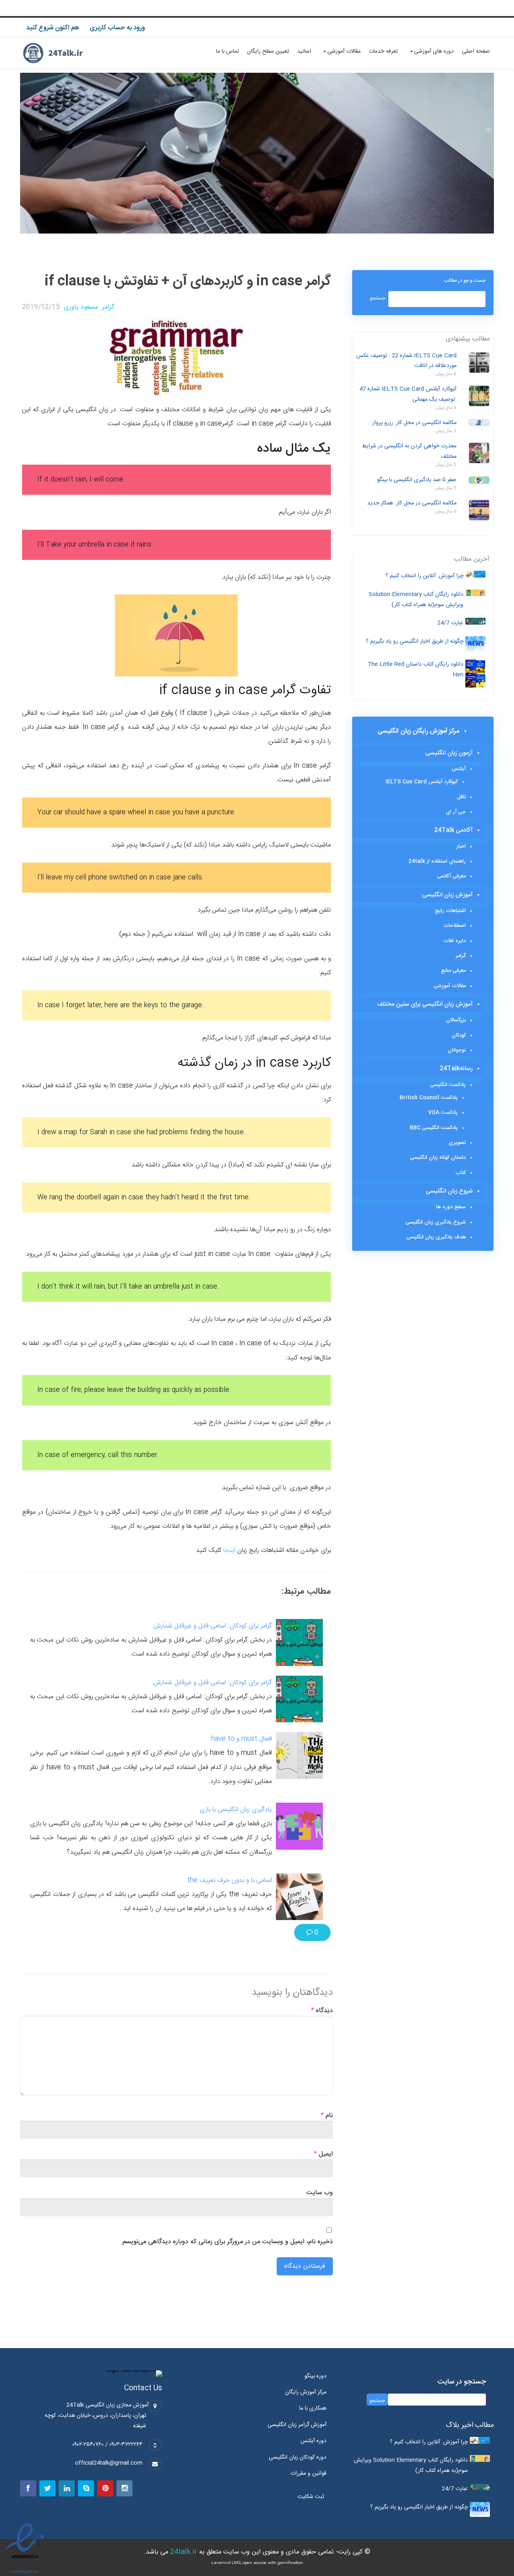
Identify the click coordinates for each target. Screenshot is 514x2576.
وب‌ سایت (320, 2193)
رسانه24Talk (456, 1069)
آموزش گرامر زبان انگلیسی (297, 2425)
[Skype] (86, 2488)
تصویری (457, 1143)
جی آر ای (456, 812)
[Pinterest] (105, 2488)
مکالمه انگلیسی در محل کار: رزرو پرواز (414, 423)
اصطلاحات (455, 926)
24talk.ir (184, 2552)
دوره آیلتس (313, 2441)
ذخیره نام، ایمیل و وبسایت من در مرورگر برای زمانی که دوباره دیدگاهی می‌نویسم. (227, 2242)
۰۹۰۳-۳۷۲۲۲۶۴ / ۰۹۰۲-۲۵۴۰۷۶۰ (107, 2445)
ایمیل (323, 2154)
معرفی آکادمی (451, 876)
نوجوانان (457, 1050)
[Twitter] (47, 2488)
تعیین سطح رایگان (268, 51)
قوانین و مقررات (308, 2474)
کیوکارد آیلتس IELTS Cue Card (422, 782)
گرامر (108, 307)
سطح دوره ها (451, 1207)
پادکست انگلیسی (448, 1085)
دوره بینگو (315, 2376)
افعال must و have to (242, 1739)
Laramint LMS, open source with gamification (257, 2563)
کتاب (461, 1173)
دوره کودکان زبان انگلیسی (298, 2457)
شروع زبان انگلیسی (449, 1191)
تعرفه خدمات (383, 51)
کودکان (459, 1035)
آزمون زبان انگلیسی (449, 753)
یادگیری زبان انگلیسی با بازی (236, 1810)
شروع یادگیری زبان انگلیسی (436, 1222)
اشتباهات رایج (450, 911)
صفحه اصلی (476, 51)
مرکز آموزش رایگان (306, 2392)
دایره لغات (455, 941)
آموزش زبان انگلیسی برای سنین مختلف (425, 1004)
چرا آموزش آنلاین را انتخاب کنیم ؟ (424, 576)
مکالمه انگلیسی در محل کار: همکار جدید (412, 503)
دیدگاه (322, 2011)
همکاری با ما (313, 2408)
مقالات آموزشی (344, 51)
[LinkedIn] (67, 2488)
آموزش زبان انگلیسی (447, 895)
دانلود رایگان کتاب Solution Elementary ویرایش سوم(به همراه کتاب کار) (416, 600)
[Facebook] (28, 2488)
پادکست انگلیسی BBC (434, 1128)
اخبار (461, 846)
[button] (313, 2497)
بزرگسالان (456, 1020)
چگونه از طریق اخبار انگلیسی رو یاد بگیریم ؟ (415, 641)
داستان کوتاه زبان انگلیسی (438, 1158)
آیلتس (459, 769)
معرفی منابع (453, 971)
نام (327, 2116)
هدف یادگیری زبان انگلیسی (436, 1237)
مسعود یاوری (81, 307)
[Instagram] (124, 2488)
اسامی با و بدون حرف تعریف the (229, 1880)
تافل (461, 797)
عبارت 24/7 (450, 623)
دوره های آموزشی (434, 51)
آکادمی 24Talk (453, 830)
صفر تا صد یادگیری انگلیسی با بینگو (417, 480)
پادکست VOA (443, 1113)
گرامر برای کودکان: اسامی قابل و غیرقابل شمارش (213, 1626)
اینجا (229, 1550)
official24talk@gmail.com (109, 2463)
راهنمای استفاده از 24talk (437, 861)
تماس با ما (227, 51)
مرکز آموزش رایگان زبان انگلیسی (418, 731)
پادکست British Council (429, 1098)
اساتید (304, 51)
